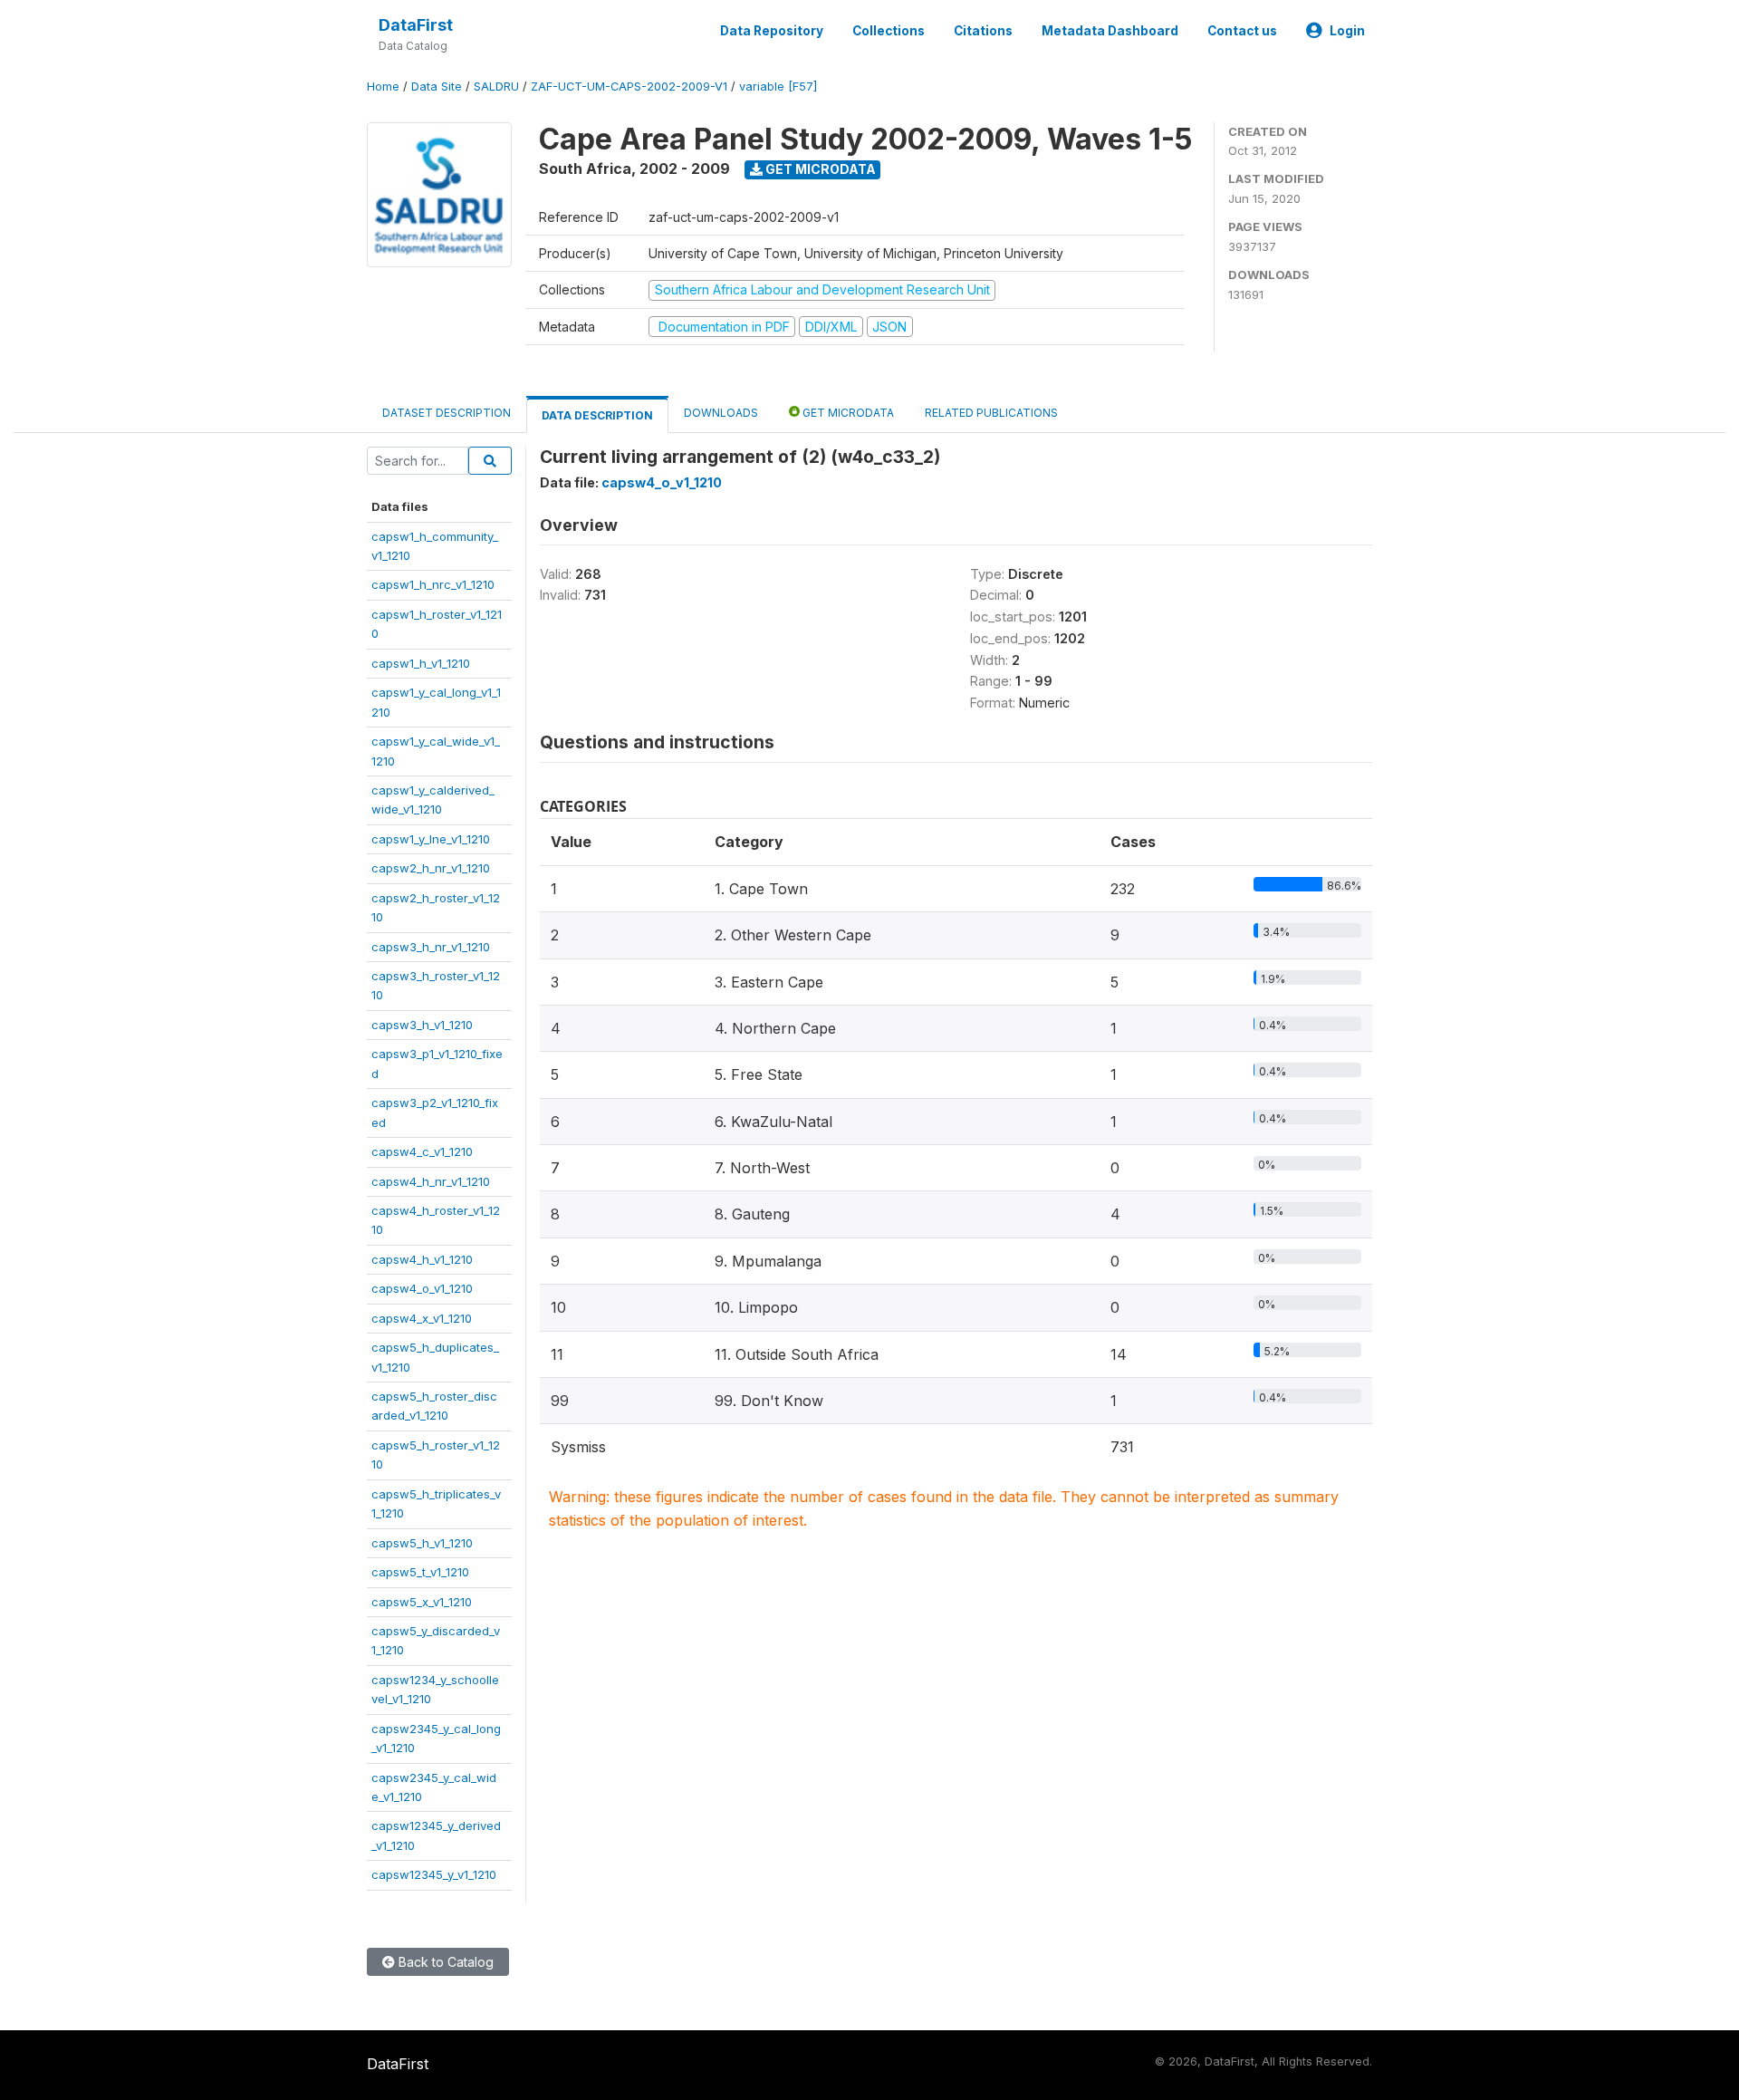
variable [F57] (778, 87)
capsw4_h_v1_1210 (422, 1259)
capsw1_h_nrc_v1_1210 (433, 584)
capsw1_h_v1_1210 (421, 663)
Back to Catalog (444, 1962)
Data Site (437, 87)
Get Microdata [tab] (847, 413)
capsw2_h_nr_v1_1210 (431, 868)
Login (1347, 31)
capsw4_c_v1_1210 (422, 1151)
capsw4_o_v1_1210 (422, 1288)
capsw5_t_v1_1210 (420, 1572)
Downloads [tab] (721, 413)
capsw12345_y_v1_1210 (434, 1874)
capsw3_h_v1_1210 (422, 1025)
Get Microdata (819, 169)
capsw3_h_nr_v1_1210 (431, 947)
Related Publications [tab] (991, 413)
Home (383, 87)
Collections (889, 31)
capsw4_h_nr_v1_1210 (431, 1181)
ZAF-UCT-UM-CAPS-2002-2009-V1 (629, 87)
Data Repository (772, 31)
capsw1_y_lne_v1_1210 (431, 839)
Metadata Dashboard (1110, 31)
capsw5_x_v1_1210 (422, 1602)
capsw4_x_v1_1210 (422, 1318)
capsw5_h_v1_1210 (422, 1543)
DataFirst (416, 25)
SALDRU (496, 87)
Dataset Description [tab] (447, 413)
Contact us (1242, 31)
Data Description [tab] (597, 415)
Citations (983, 31)
